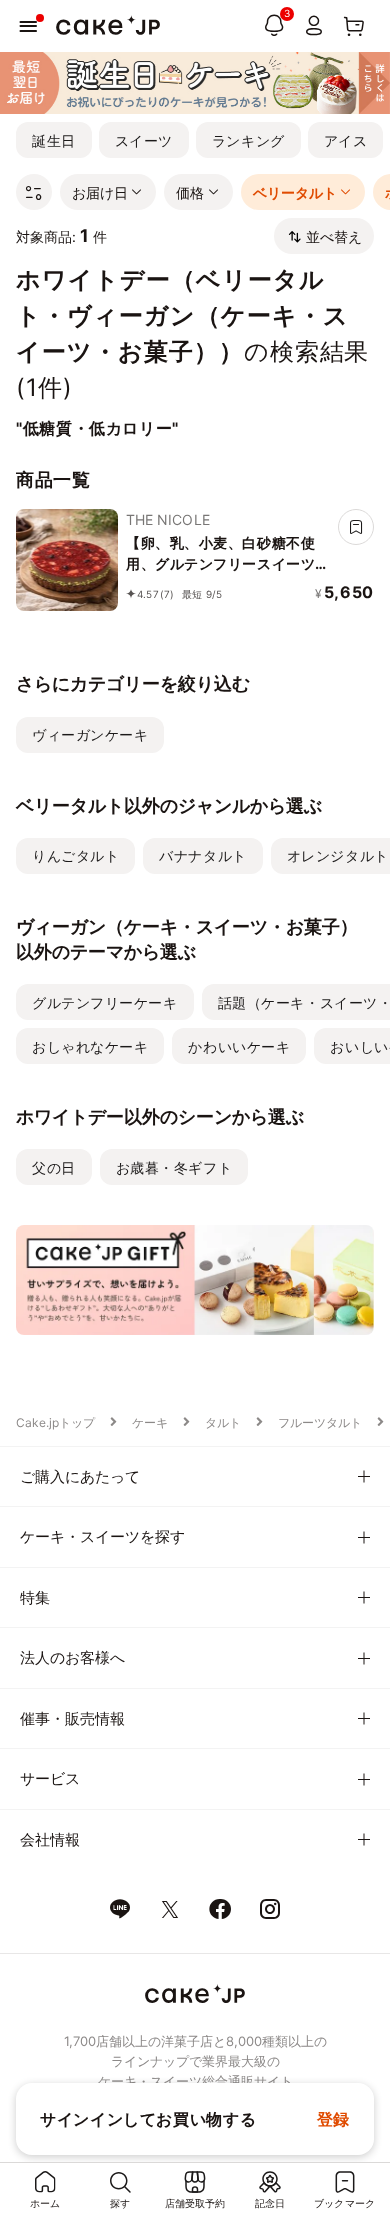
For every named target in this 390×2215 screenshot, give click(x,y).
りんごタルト (75, 855)
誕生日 (54, 140)
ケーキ (150, 1422)
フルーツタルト (320, 1422)
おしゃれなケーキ (90, 1046)
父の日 (54, 1167)
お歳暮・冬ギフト (174, 1167)
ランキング (248, 140)
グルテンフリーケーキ (105, 1002)
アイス (346, 140)
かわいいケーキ (239, 1046)
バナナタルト (202, 855)
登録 (333, 2119)
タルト (223, 1422)
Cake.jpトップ (55, 1422)
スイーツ (144, 140)
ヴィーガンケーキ (90, 734)
